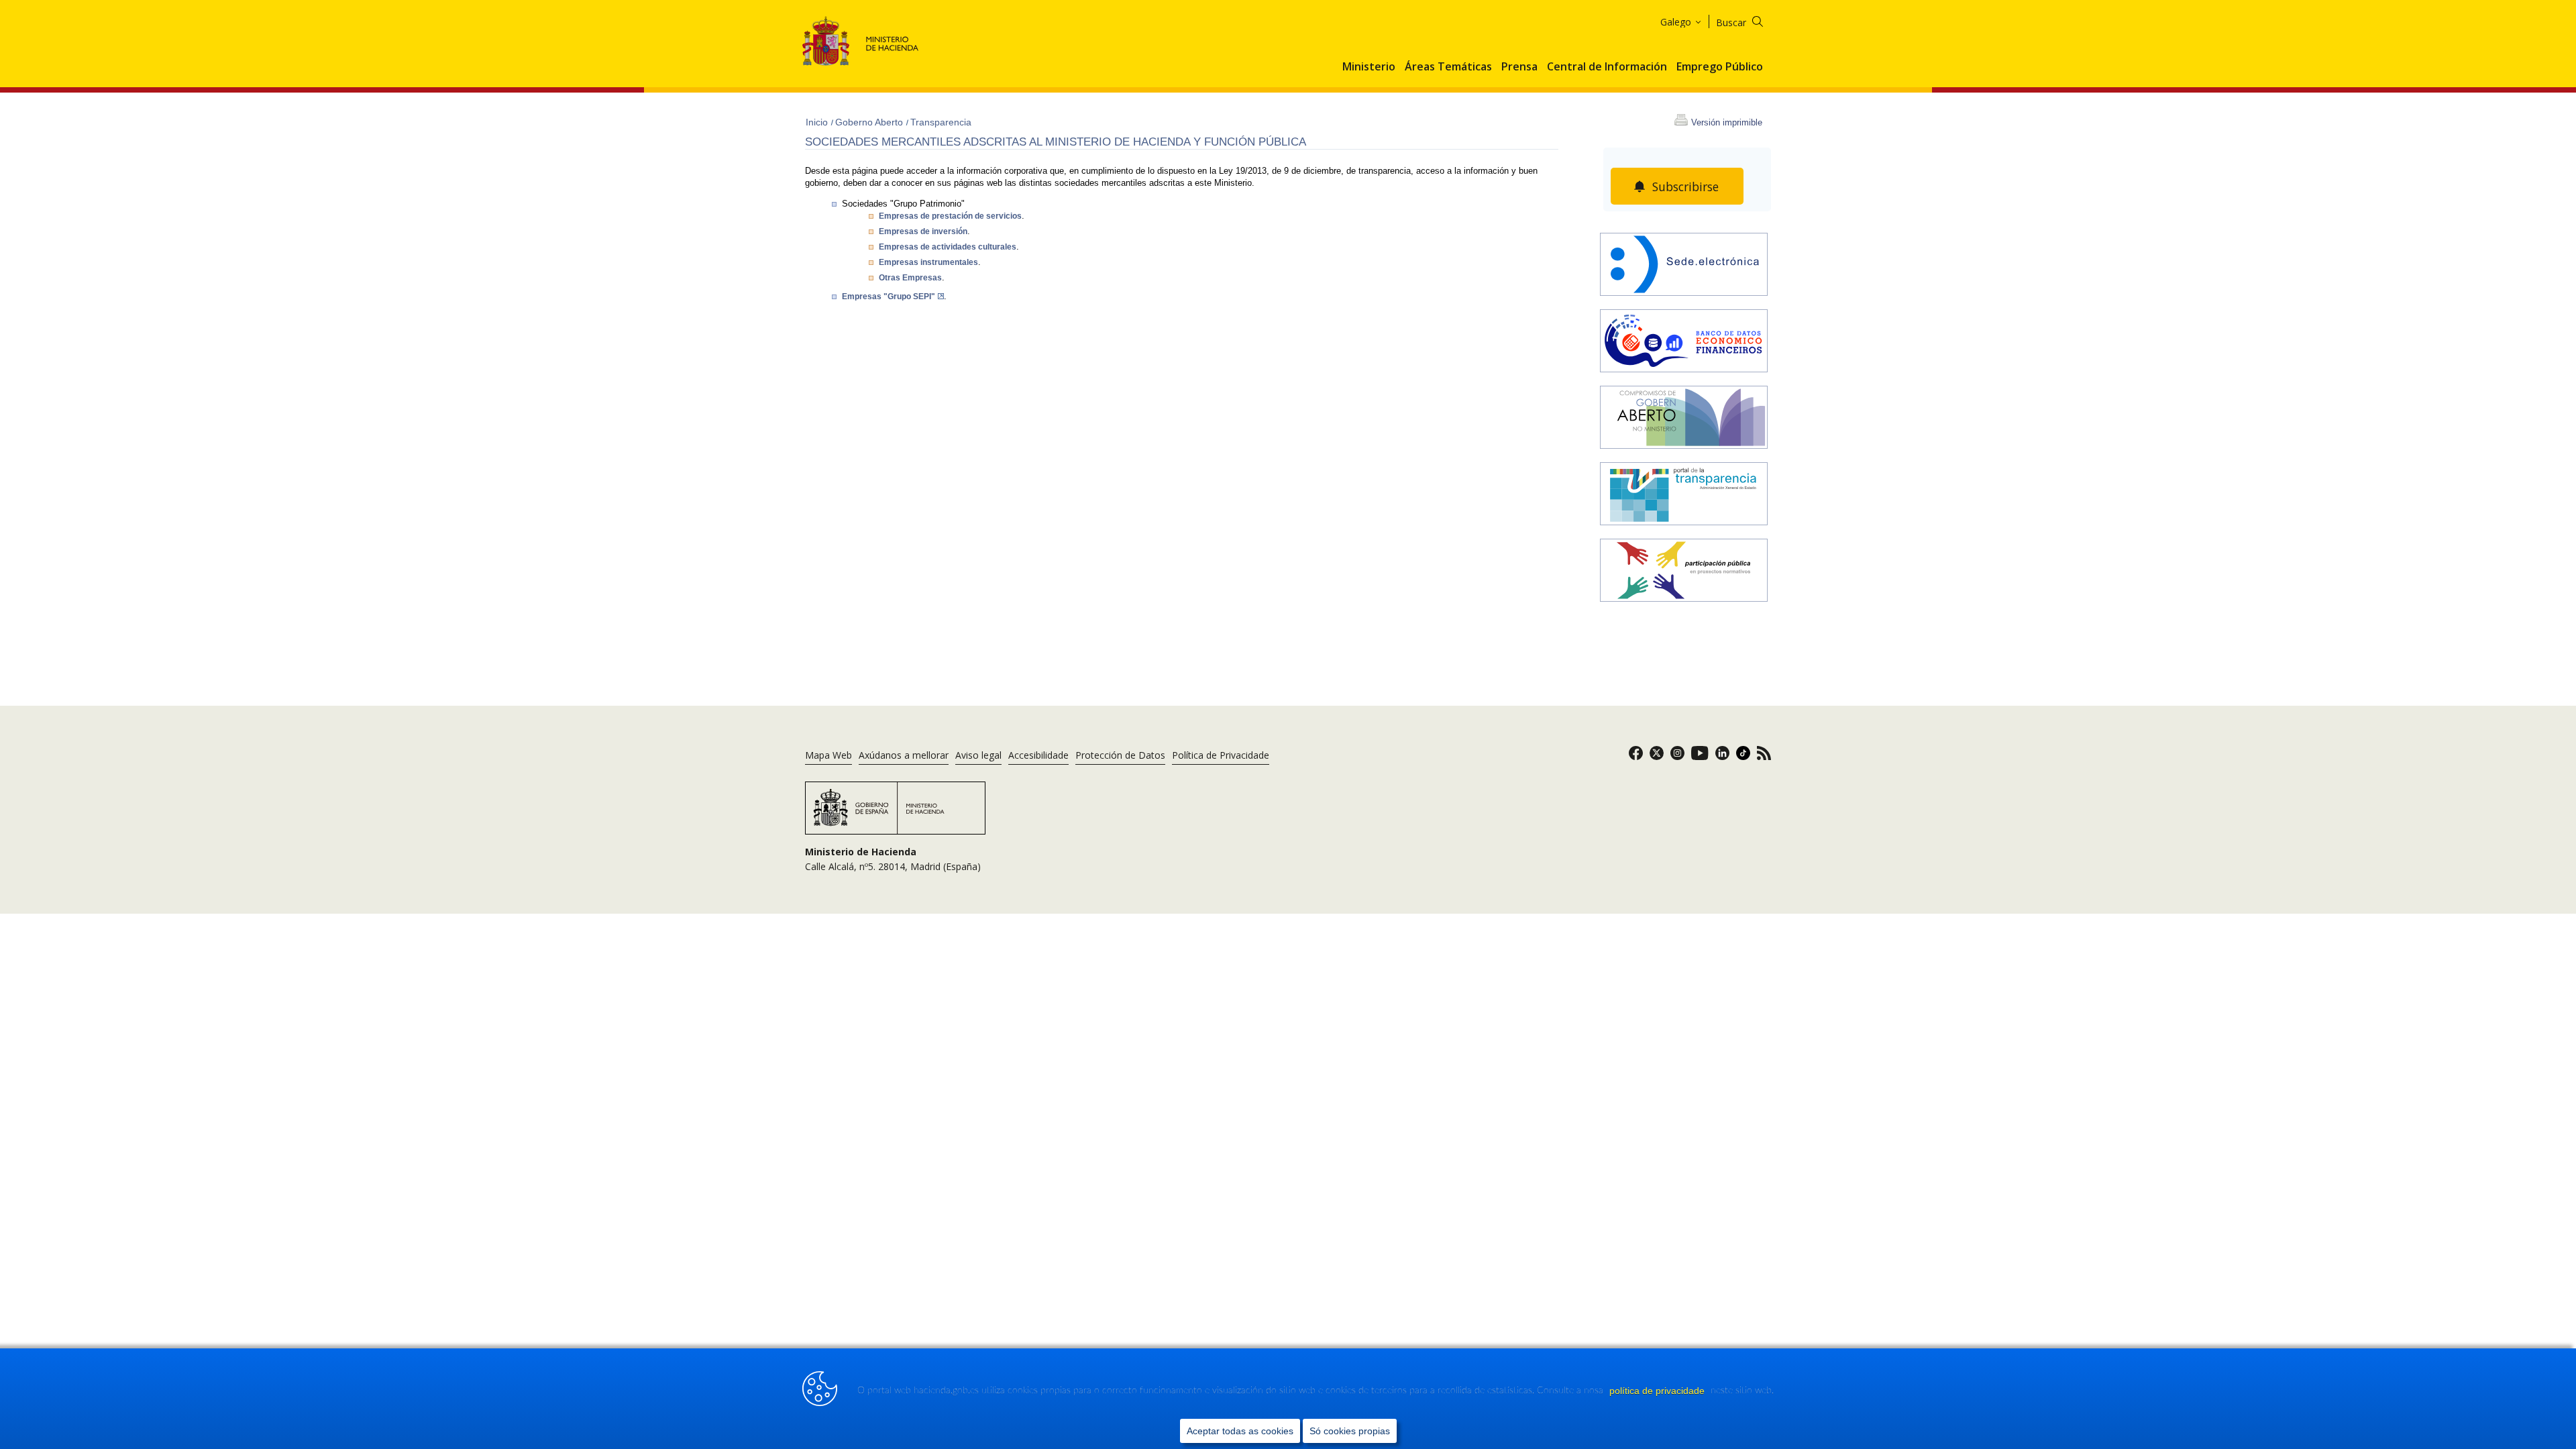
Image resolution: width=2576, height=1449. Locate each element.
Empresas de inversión (923, 231)
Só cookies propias (1350, 1431)
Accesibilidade (1038, 755)
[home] (1684, 266)
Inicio (818, 122)
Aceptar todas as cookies (1240, 1431)
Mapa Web (828, 755)
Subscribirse (1685, 186)
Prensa (1519, 67)
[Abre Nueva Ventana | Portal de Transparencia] (1684, 495)
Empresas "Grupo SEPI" (889, 297)
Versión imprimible (1727, 122)
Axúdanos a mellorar (904, 755)
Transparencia (941, 122)
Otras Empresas (910, 278)
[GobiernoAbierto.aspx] (1684, 419)
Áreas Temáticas (1448, 67)
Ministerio (1369, 67)
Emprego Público (1720, 67)
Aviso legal (978, 755)
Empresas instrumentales (928, 262)
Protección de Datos (1120, 755)
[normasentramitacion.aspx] (1684, 572)
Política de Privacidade (1221, 755)
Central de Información (1607, 67)
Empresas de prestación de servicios (950, 216)
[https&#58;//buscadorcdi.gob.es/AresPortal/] (1684, 342)
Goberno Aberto (870, 122)
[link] (1636, 757)
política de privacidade (1658, 1391)
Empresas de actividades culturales (948, 247)
